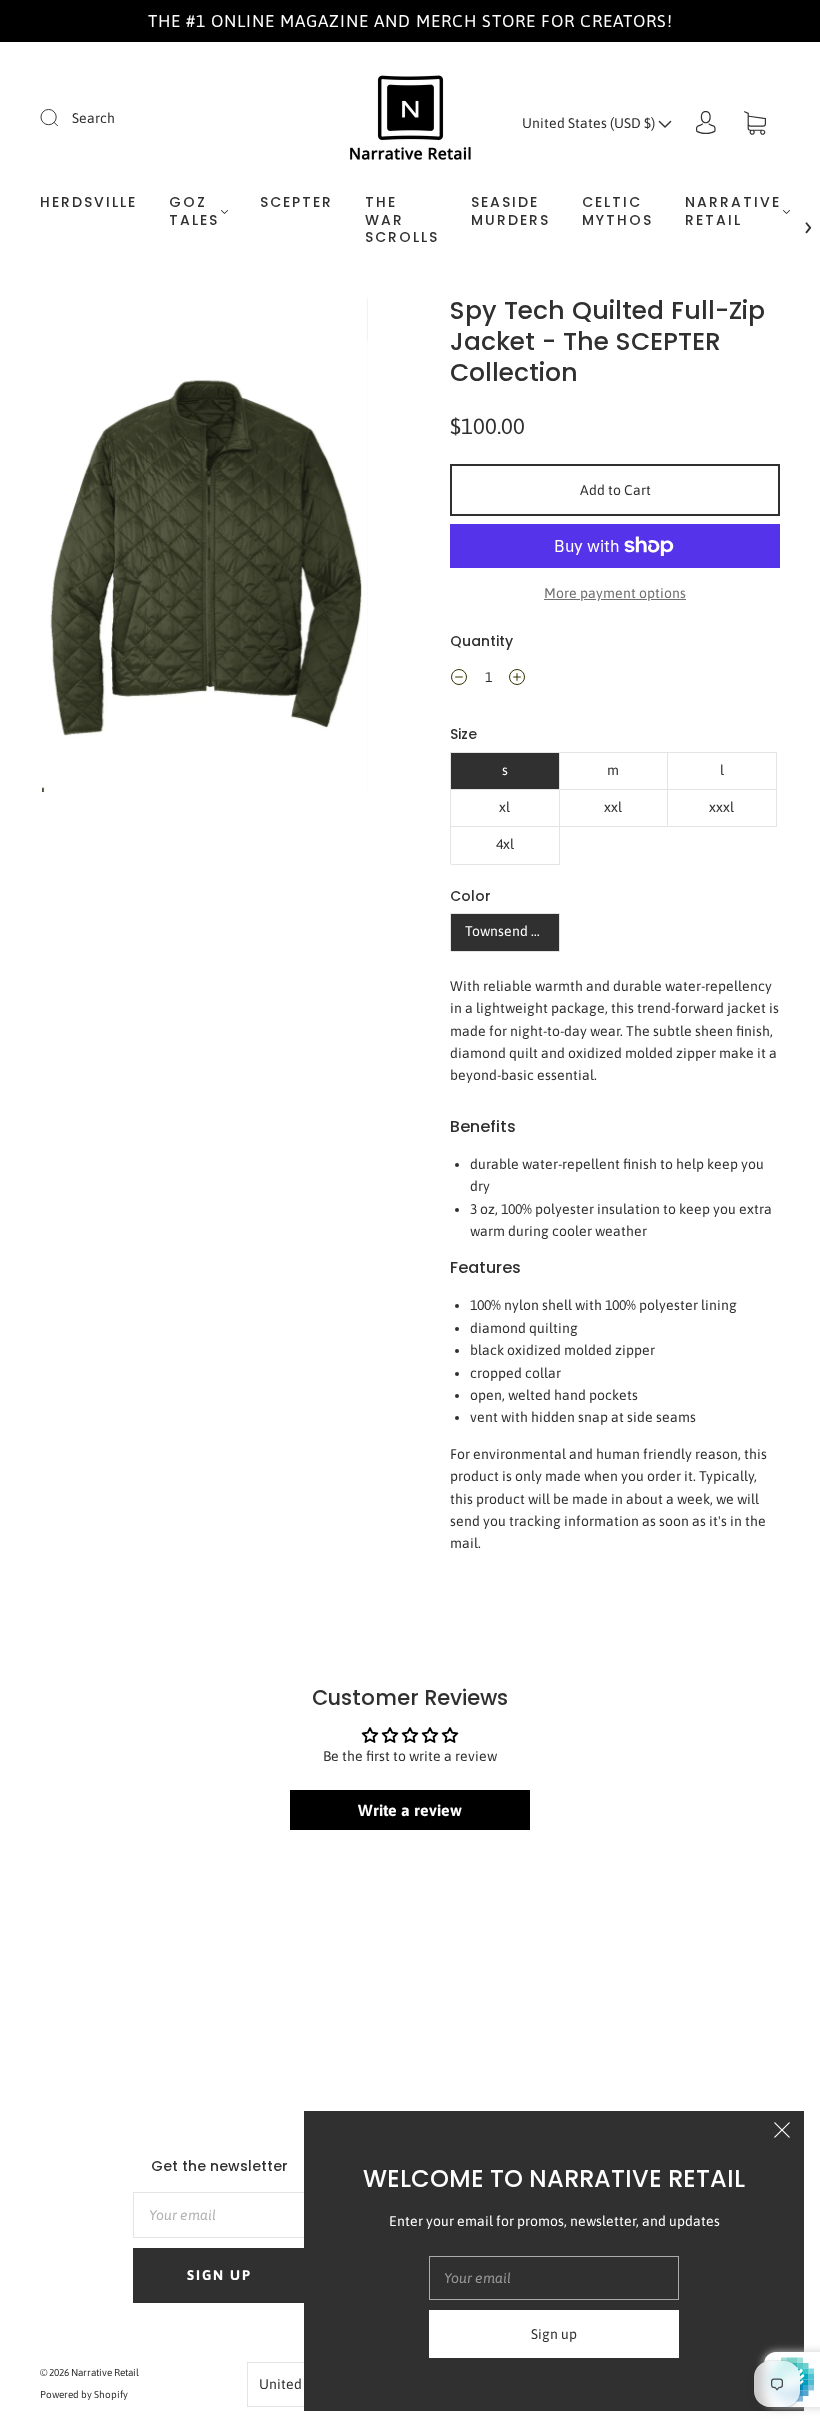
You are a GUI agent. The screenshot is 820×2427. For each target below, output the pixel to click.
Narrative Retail (105, 2372)
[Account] (706, 123)
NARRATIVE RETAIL (733, 211)
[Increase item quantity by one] (517, 680)
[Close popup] (782, 2133)
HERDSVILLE (88, 203)
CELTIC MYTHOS (617, 211)
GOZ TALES (194, 211)
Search (93, 118)
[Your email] (219, 2215)
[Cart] (755, 123)
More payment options (615, 593)
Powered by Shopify (84, 2394)
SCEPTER (296, 203)
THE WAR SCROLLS (402, 220)
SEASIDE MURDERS (510, 211)
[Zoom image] (205, 547)
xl (504, 807)
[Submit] (62, 117)
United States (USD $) (590, 123)
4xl (505, 844)
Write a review (410, 1810)
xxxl (721, 807)
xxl (613, 807)
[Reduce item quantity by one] (459, 680)
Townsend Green (512, 931)
